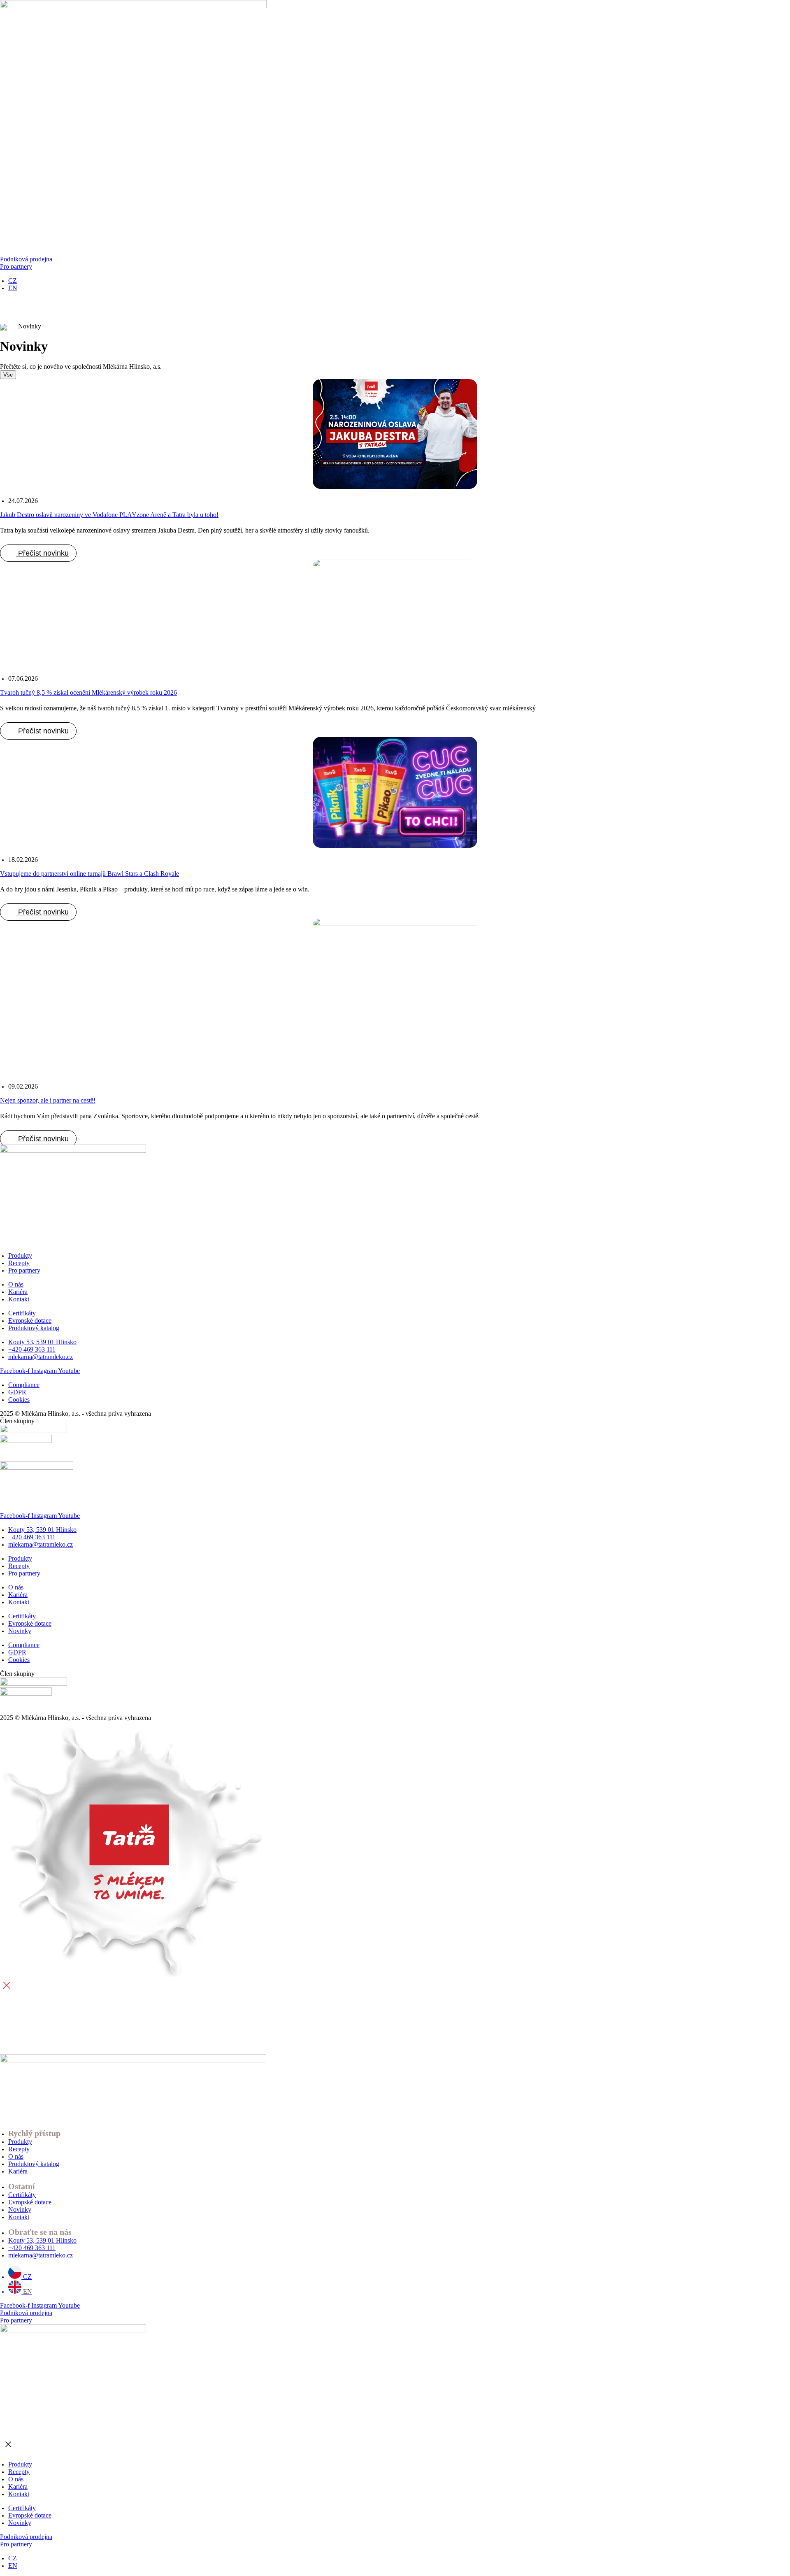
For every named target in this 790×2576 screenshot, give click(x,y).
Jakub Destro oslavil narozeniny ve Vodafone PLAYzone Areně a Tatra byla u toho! (109, 515)
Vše (8, 375)
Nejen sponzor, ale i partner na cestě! (48, 1100)
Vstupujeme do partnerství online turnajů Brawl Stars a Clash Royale (89, 874)
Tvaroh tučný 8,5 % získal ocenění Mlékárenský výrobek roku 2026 (88, 692)
